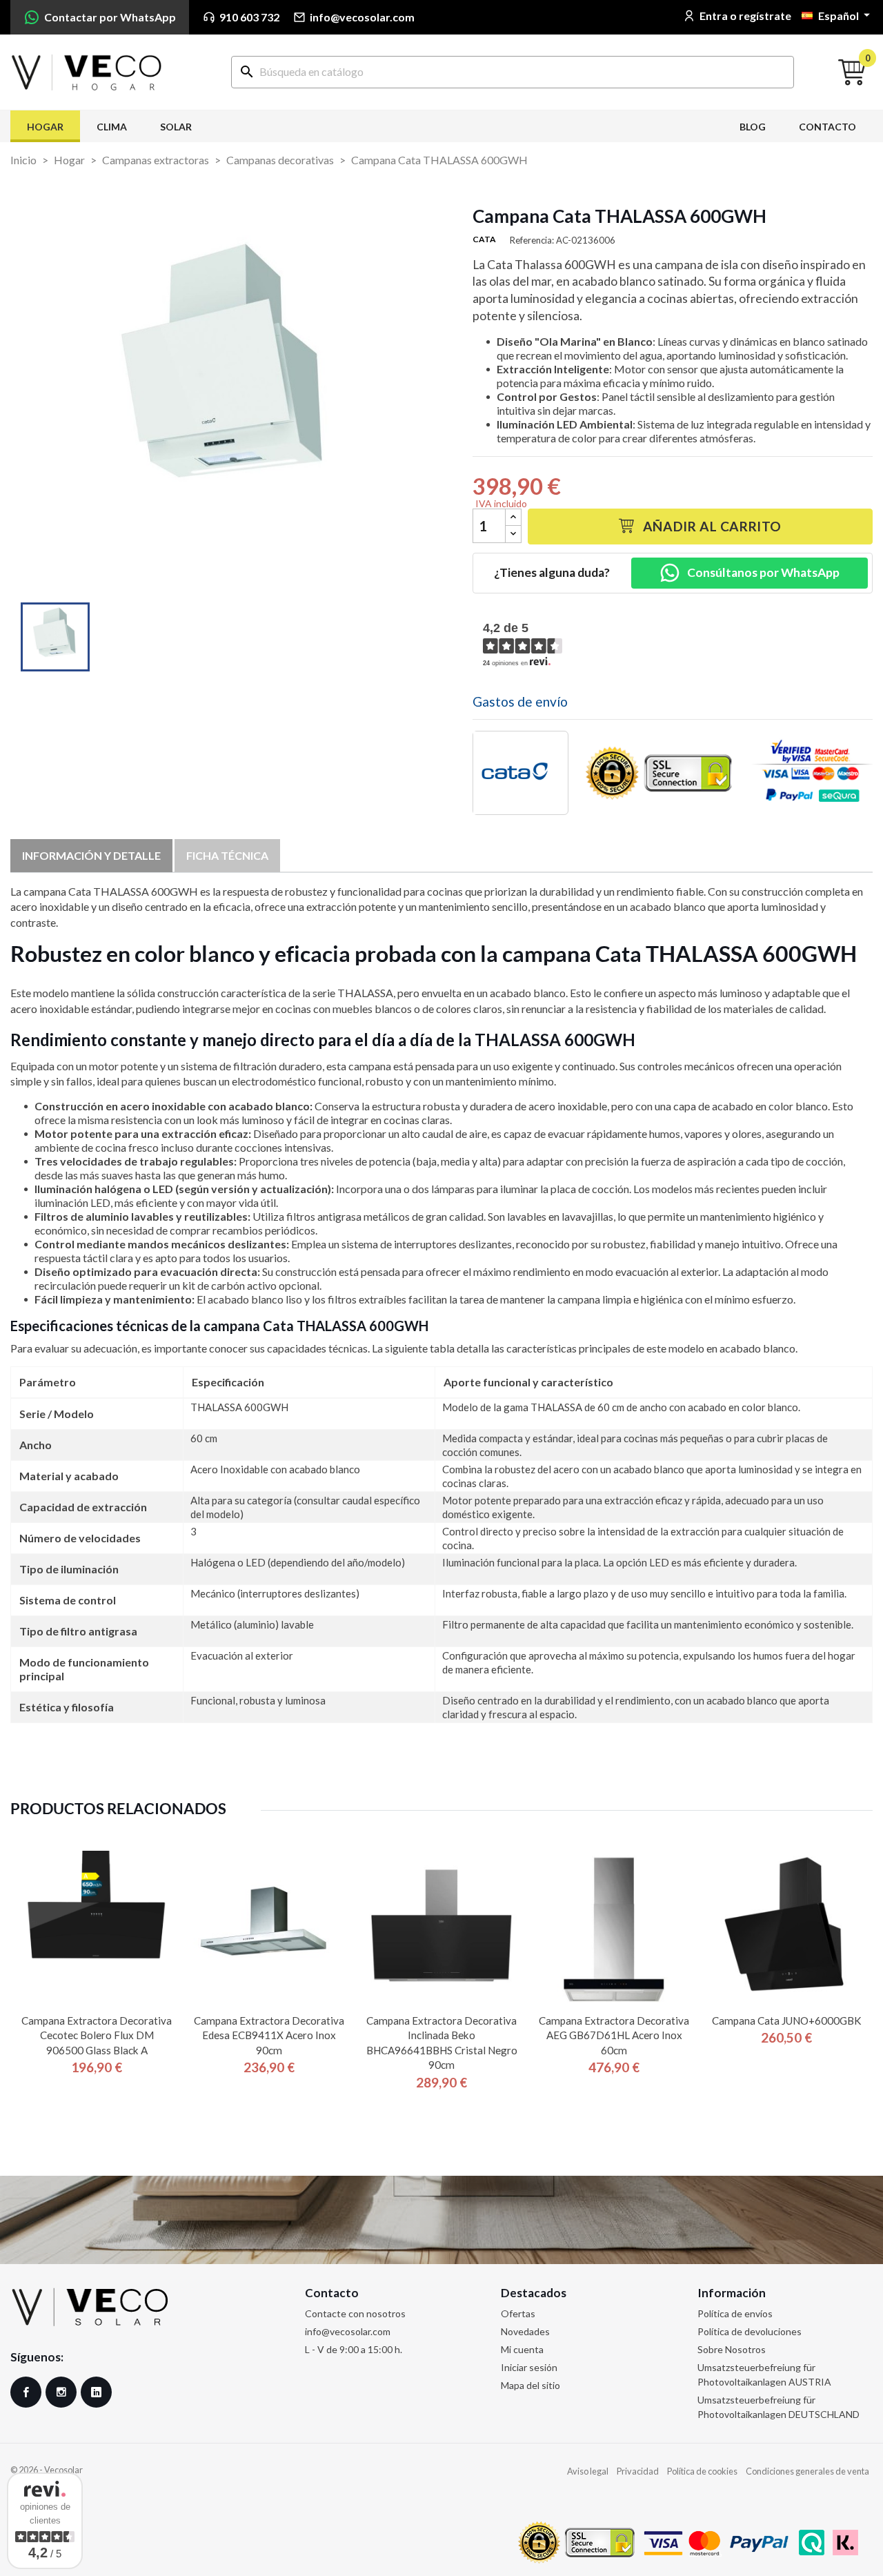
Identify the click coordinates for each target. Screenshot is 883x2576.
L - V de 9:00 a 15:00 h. (354, 2349)
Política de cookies (702, 2471)
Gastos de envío (520, 701)
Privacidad (638, 2471)
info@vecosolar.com (348, 2331)
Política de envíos (735, 2313)
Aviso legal (588, 2471)
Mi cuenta (522, 2349)
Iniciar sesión (529, 2367)
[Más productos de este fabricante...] (520, 773)
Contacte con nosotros (355, 2313)
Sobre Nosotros (732, 2349)
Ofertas (518, 2313)
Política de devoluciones (750, 2331)
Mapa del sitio (530, 2385)
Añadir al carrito (712, 526)
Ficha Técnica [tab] (227, 855)
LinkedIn (96, 2392)
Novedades (525, 2331)
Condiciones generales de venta (807, 2471)
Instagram (61, 2392)
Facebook (26, 2392)
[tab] (91, 856)
